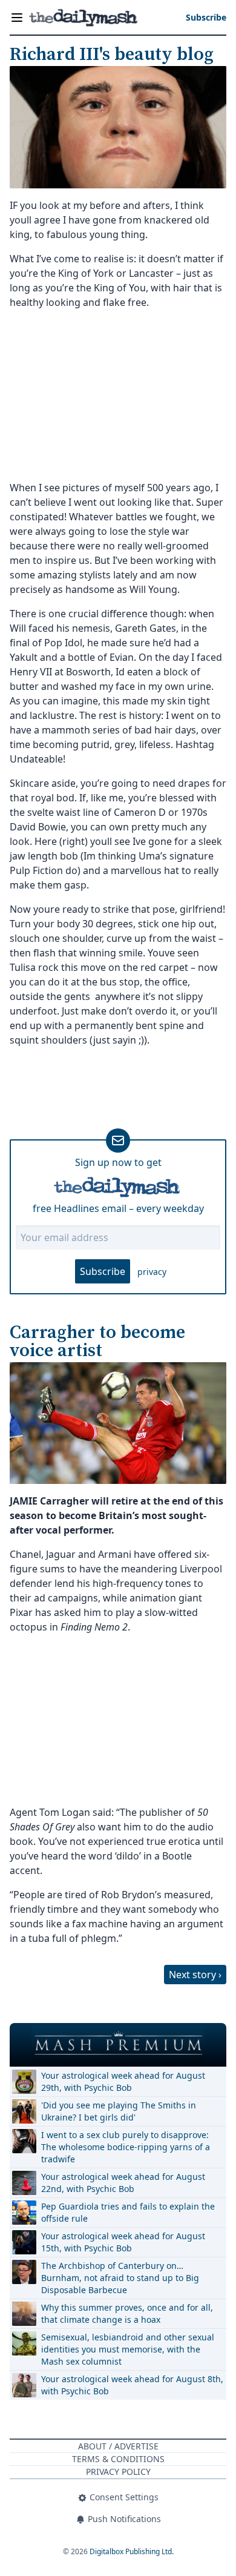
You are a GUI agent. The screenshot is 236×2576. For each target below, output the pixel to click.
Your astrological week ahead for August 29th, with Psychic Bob (123, 2081)
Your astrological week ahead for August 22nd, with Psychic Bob (123, 2183)
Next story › (195, 1975)
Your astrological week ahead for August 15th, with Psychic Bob (123, 2242)
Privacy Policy (118, 2472)
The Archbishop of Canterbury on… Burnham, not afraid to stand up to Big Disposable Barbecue (120, 2278)
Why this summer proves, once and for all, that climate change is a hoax (127, 2313)
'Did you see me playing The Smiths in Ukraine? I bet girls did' (119, 2111)
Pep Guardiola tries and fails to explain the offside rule (128, 2212)
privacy (152, 1272)
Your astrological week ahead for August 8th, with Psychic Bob (132, 2385)
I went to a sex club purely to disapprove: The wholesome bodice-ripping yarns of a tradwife (126, 2147)
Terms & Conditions (118, 2459)
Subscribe (103, 1271)
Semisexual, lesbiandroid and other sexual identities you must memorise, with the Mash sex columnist (128, 2349)
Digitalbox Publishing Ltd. (132, 2551)
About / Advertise (118, 2446)
